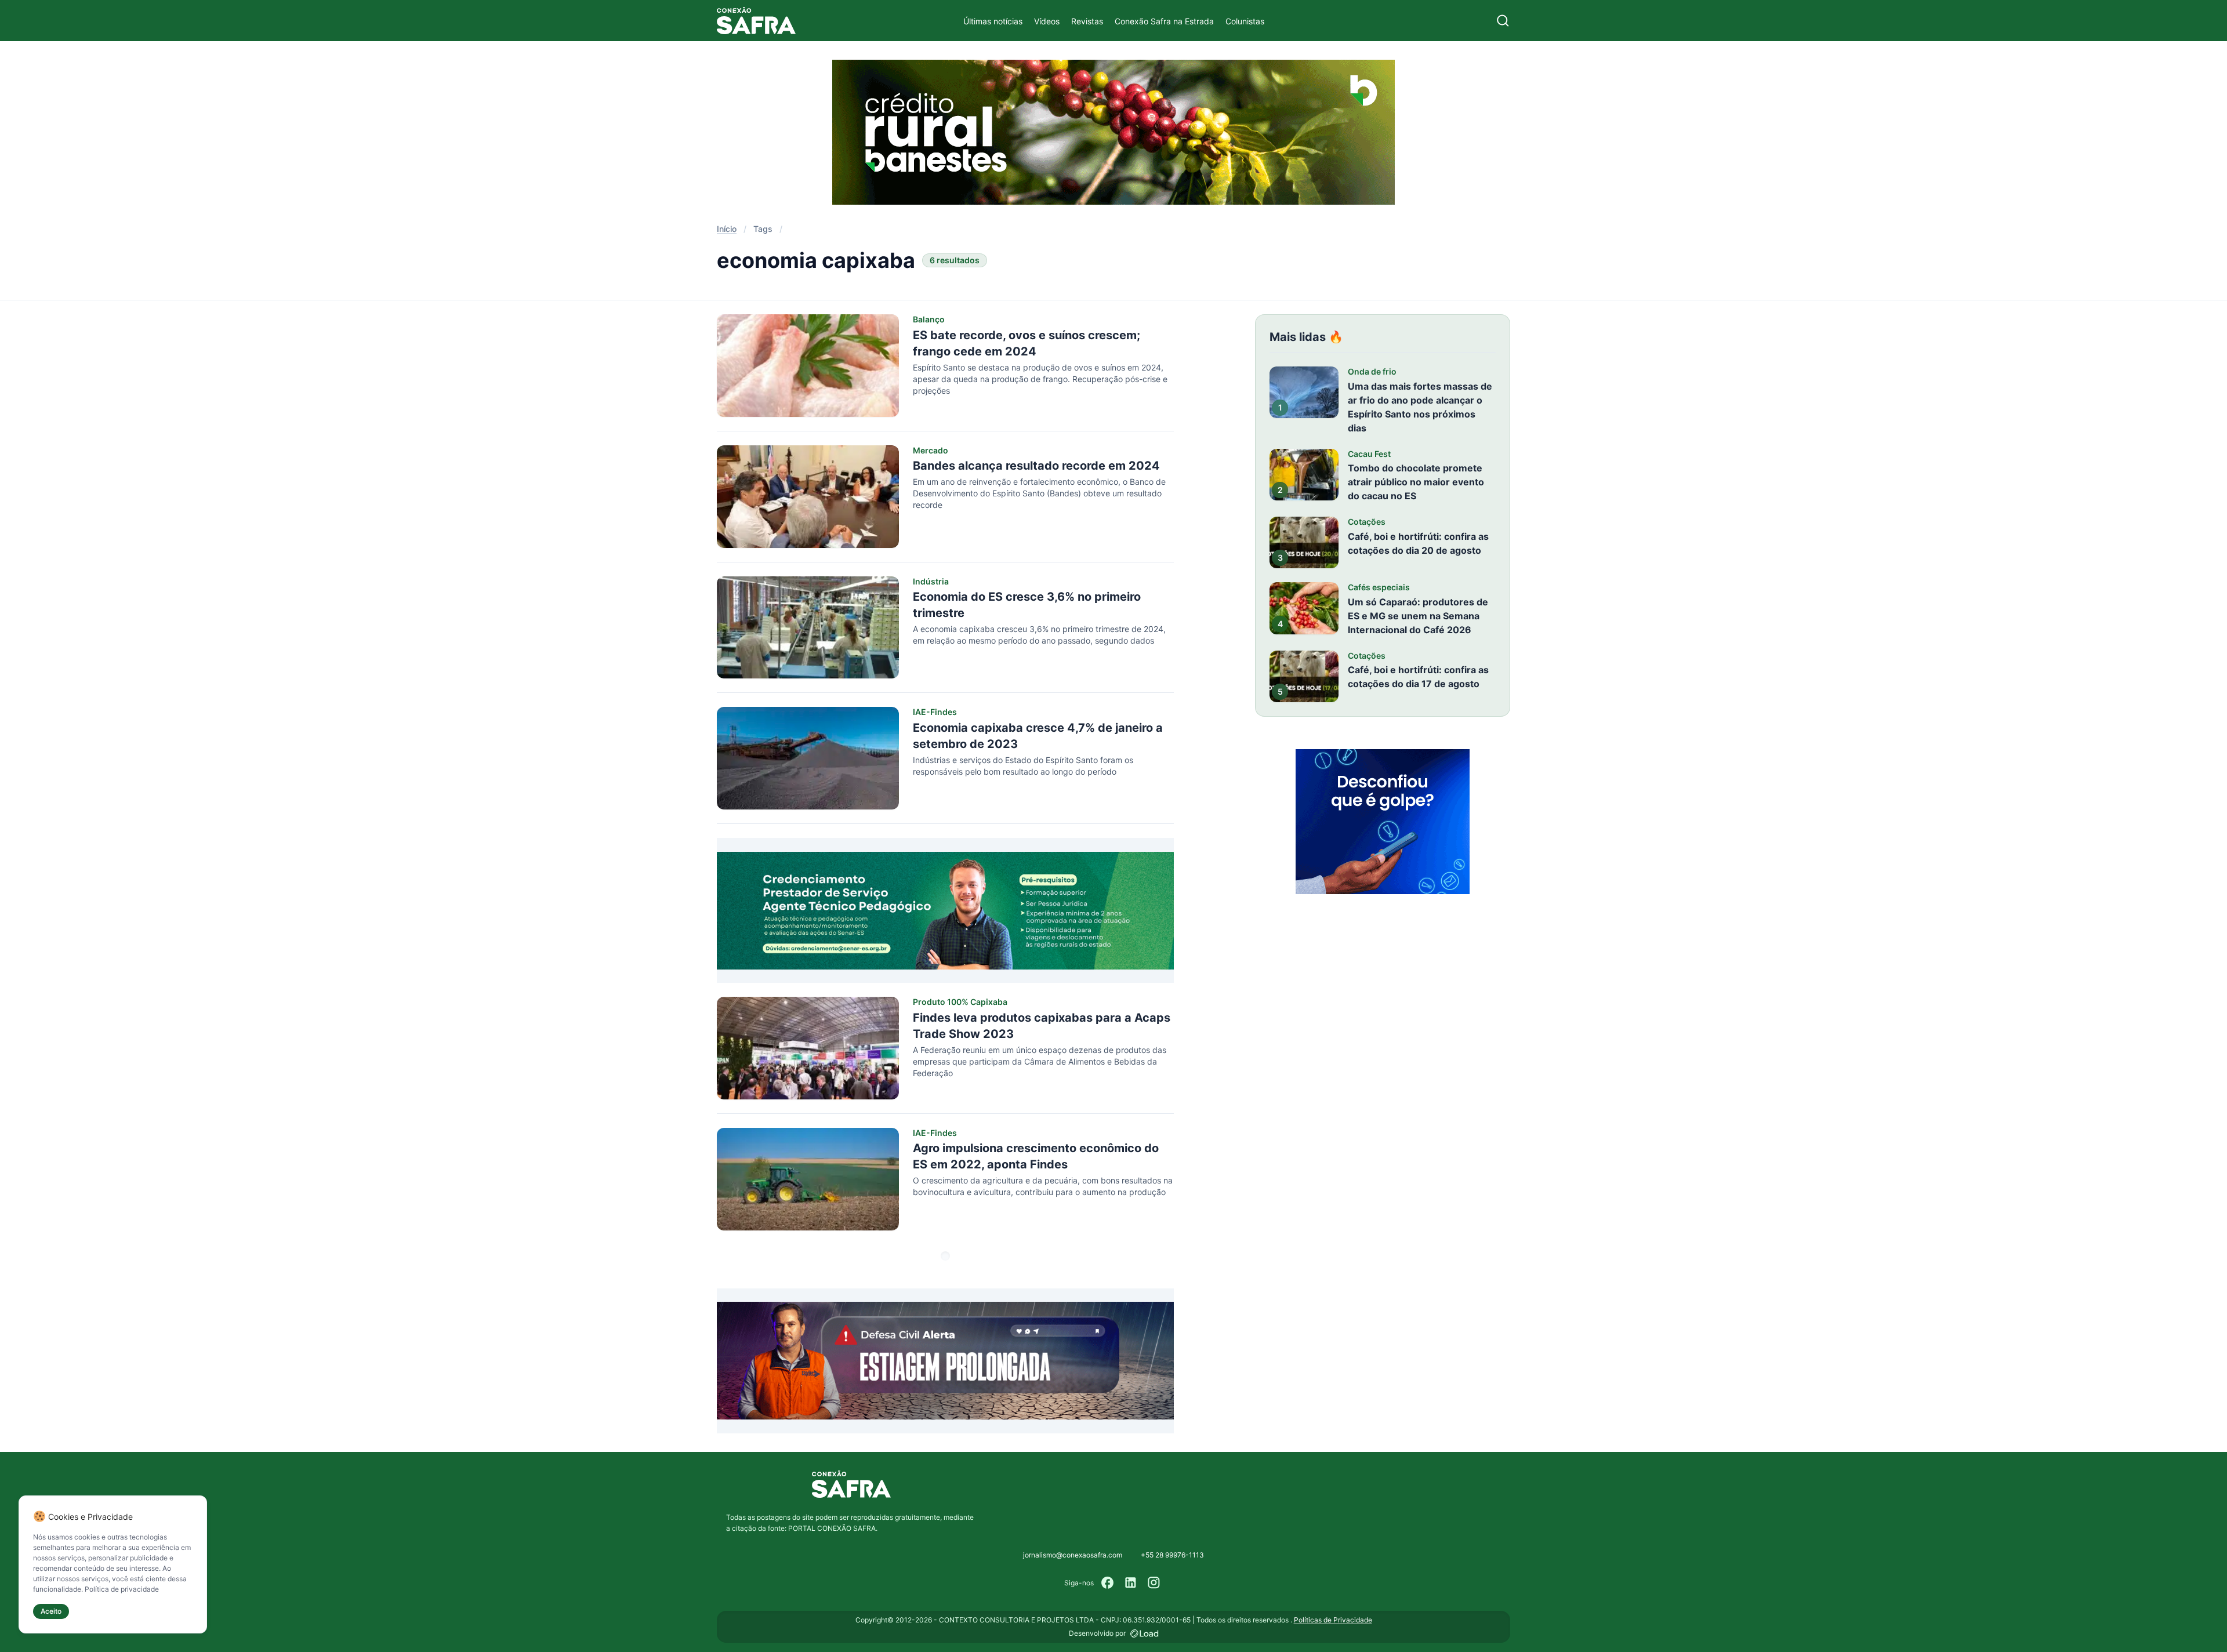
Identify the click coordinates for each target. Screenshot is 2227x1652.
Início (727, 229)
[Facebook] (1108, 1583)
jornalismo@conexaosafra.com (1073, 1555)
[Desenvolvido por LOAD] (1145, 1633)
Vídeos (1047, 21)
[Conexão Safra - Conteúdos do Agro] (756, 21)
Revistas (1087, 21)
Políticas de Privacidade (1333, 1620)
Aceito (51, 1611)
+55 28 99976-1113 (1172, 1555)
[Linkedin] (1131, 1583)
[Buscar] (1503, 21)
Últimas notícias (993, 21)
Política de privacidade (122, 1589)
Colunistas (1245, 21)
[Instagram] (1154, 1583)
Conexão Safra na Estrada (1164, 21)
